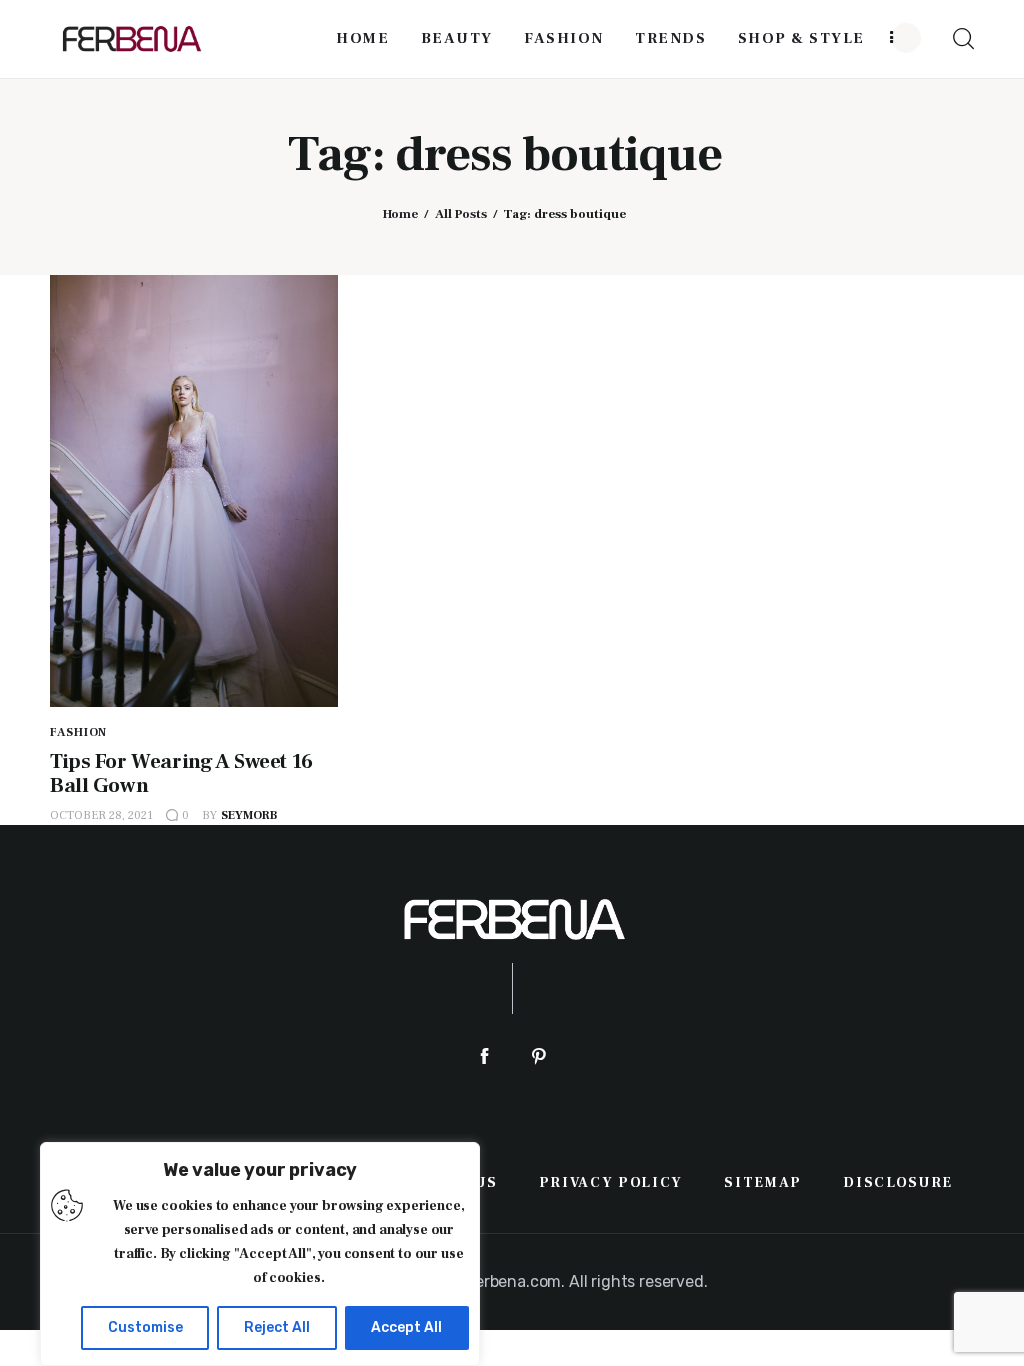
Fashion (78, 732)
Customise (145, 1327)
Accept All (406, 1327)
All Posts (461, 214)
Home (400, 214)
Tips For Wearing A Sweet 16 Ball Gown (181, 773)
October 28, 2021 (101, 815)
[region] (260, 1254)
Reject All (277, 1327)
